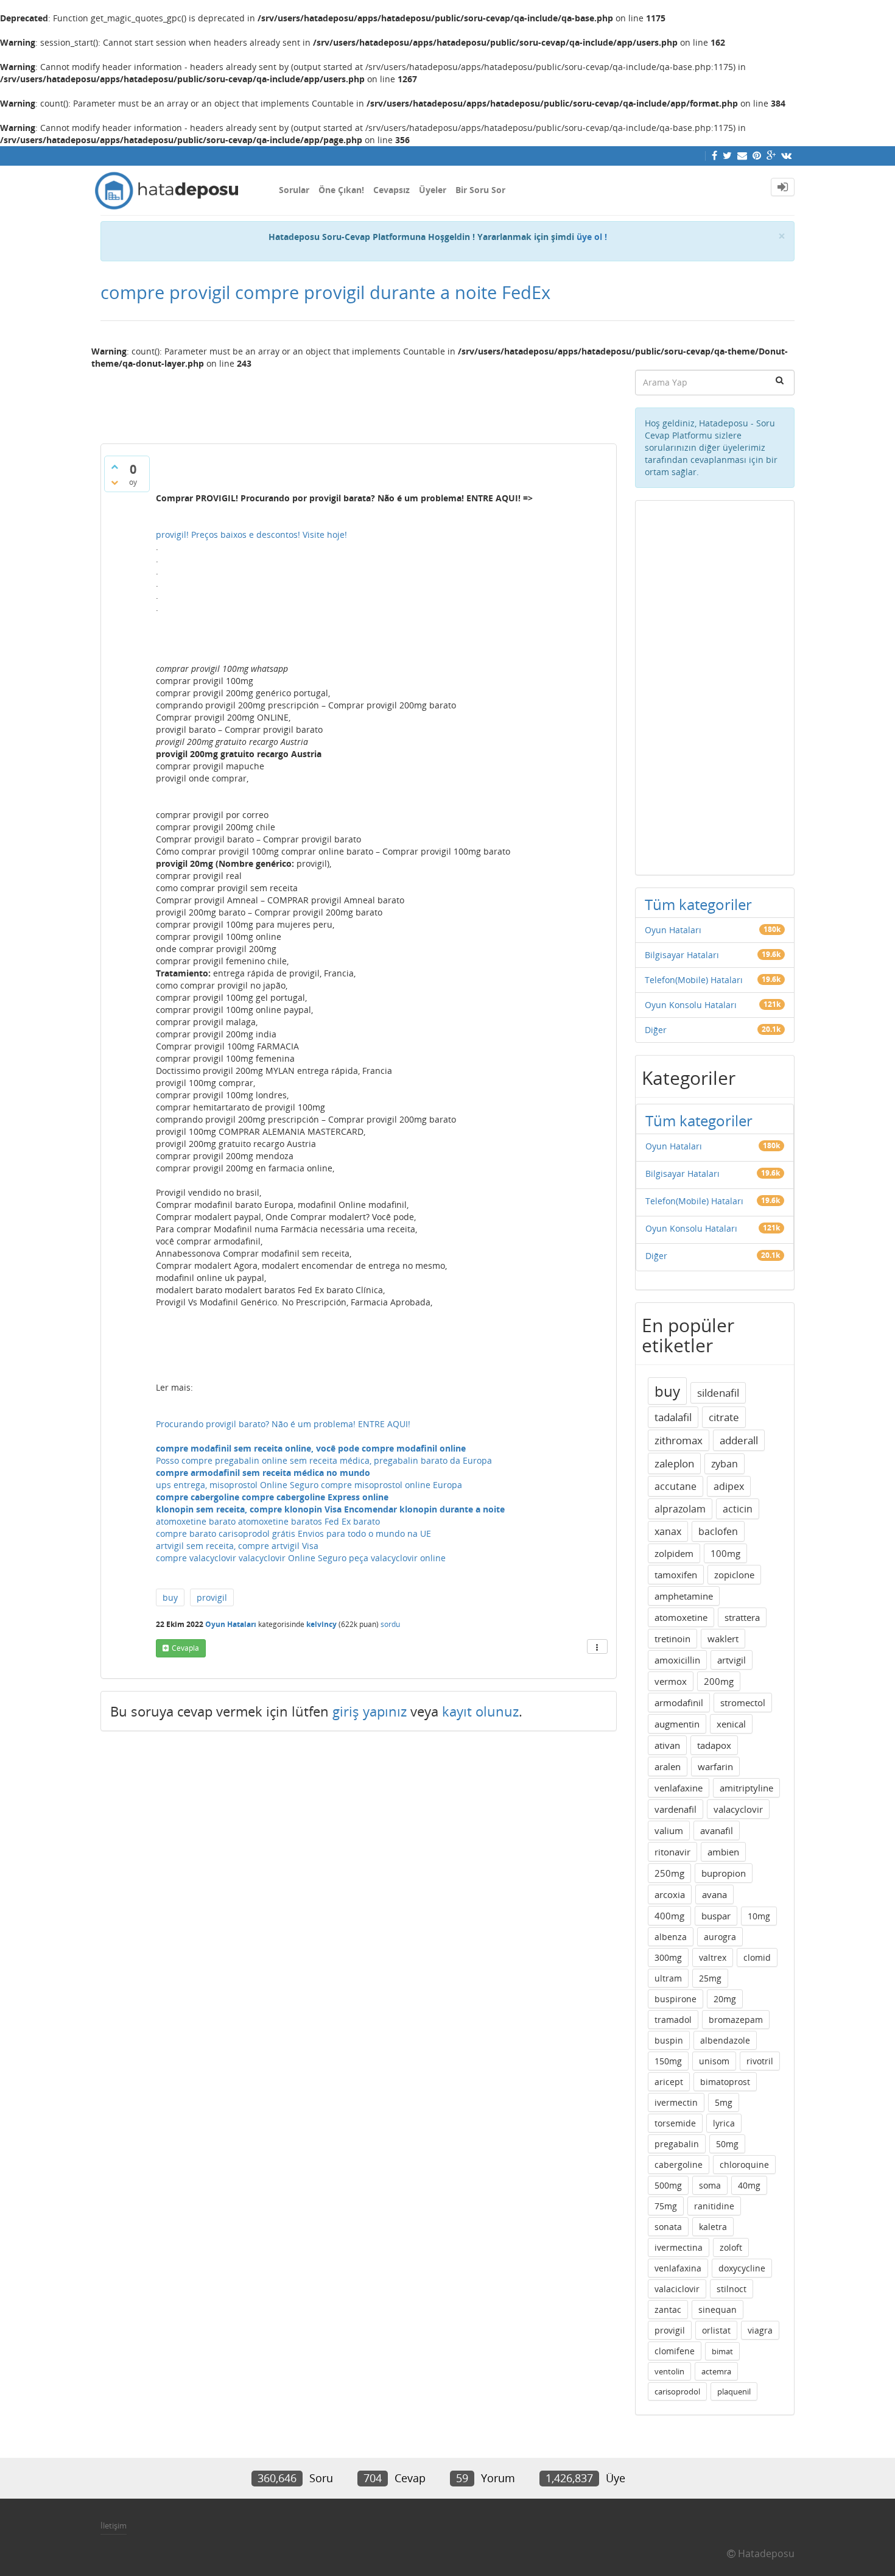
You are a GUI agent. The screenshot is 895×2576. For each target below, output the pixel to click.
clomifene (675, 2351)
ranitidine (714, 2206)
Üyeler (433, 190)
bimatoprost (725, 2082)
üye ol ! (592, 237)
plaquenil (734, 2391)
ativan (667, 1745)
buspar (716, 1916)
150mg (668, 2061)
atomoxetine (681, 1617)
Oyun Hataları (231, 1624)
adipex (729, 1486)
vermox (671, 1681)
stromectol (743, 1703)
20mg (725, 1999)
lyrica (724, 2123)
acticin (738, 1509)
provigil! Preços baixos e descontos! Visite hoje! (251, 535)
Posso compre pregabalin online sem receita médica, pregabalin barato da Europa (324, 1460)
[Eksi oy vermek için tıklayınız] (114, 482)
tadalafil (673, 1417)
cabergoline (679, 2165)
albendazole (725, 2040)
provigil (212, 1597)
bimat (722, 2351)
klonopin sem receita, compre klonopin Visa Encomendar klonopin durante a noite (330, 1509)
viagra (760, 2330)
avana (714, 1894)
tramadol (673, 2020)
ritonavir (672, 1852)
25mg (710, 1978)
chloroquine (744, 2165)
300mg (668, 1957)
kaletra (713, 2227)
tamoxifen (676, 1575)
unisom (714, 2061)
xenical (731, 1724)
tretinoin (672, 1639)
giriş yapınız (370, 1711)
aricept (669, 2082)
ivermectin (676, 2102)
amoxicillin (677, 1660)
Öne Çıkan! (341, 190)
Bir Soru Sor (480, 190)
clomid (757, 1957)
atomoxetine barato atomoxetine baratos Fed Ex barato (268, 1521)
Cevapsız (391, 190)
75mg (666, 2206)
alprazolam (680, 1509)
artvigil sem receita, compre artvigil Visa (237, 1546)
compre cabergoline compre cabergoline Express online (272, 1497)
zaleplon (674, 1463)
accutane (676, 1486)
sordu (390, 1624)
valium (669, 1830)
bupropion (724, 1873)
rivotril (760, 2061)
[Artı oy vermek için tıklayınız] (114, 467)
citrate (724, 1417)
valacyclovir (738, 1809)
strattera (742, 1617)
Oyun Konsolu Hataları (691, 1005)
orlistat (716, 2330)
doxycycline (742, 2268)
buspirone (676, 1999)
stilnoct (732, 2289)
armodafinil (679, 1703)
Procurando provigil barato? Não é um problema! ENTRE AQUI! (283, 1424)
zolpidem (674, 1553)
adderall (739, 1440)
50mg (727, 2144)
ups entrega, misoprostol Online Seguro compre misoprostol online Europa (309, 1485)
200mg (719, 1681)
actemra (716, 2371)
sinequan (718, 2310)
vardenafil (676, 1809)
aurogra (720, 1937)
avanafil (717, 1830)
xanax (668, 1531)
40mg (749, 2185)
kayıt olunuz (480, 1711)
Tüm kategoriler (698, 904)
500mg (668, 2185)
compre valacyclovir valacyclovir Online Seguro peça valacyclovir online (301, 1558)
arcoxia (670, 1894)
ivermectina (679, 2247)
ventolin (669, 2371)
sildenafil (718, 1393)
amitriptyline (746, 1788)
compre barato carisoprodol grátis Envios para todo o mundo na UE (293, 1533)
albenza (671, 1937)
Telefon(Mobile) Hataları (694, 980)
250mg (669, 1873)
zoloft (731, 2247)
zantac (668, 2310)
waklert (723, 1639)
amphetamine (684, 1596)
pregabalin (677, 2144)
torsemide (675, 2123)
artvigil (732, 1660)
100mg (725, 1553)
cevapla (185, 1648)
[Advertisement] (359, 401)
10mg (759, 1916)
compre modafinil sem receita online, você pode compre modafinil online (311, 1448)
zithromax (679, 1440)
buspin (669, 2040)
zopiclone (734, 1575)
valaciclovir (677, 2289)
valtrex (713, 1957)
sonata (668, 2227)
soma (710, 2185)
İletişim (114, 2525)
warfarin (715, 1766)
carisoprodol (677, 2391)
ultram (668, 1978)
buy (170, 1597)
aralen (668, 1766)
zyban (725, 1464)
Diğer (656, 1030)
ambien (723, 1852)
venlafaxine (679, 1788)
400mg (669, 1916)
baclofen (718, 1531)
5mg (724, 2102)
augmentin (677, 1724)
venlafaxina (678, 2268)
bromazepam (736, 2020)
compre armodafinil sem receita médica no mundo (263, 1473)
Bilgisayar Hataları (682, 955)
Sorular (294, 190)
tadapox (714, 1745)
